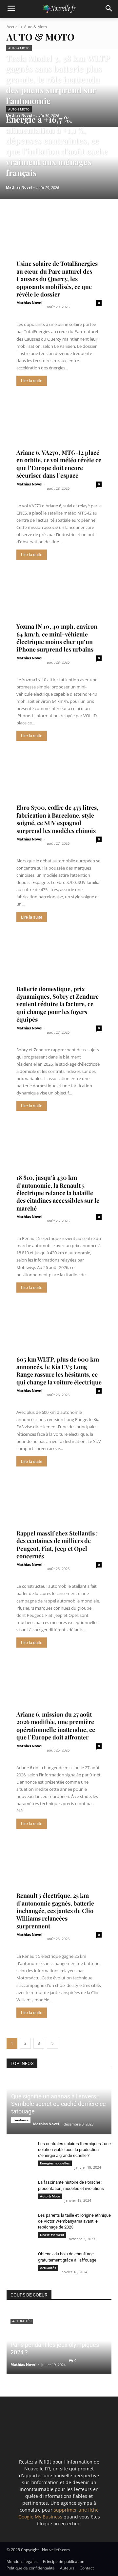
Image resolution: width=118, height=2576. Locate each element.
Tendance (21, 2120)
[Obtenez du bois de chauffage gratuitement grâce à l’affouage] (20, 2260)
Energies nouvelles (55, 2163)
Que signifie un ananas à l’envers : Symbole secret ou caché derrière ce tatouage (59, 2104)
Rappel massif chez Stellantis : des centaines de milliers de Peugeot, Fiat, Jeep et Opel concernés (57, 1545)
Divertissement (52, 2235)
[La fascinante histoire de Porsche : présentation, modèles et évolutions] (20, 2189)
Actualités (48, 2268)
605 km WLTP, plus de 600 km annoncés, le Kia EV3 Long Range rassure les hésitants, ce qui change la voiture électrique (59, 1371)
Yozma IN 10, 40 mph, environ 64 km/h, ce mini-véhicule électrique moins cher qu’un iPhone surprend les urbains (57, 638)
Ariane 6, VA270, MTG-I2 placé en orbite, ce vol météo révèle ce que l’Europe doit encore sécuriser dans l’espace (59, 464)
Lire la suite (32, 381)
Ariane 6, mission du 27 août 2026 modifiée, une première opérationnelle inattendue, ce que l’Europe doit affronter (56, 1726)
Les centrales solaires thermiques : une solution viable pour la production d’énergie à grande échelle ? (74, 2150)
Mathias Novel (29, 303)
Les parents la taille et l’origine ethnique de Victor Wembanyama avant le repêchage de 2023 (74, 2221)
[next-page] (52, 2043)
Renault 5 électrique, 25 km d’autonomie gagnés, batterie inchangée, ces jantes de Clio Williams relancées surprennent (55, 1911)
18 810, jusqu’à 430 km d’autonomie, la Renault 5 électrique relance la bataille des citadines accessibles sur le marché (58, 1193)
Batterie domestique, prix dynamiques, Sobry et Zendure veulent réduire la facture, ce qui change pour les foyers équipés (58, 1004)
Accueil (13, 27)
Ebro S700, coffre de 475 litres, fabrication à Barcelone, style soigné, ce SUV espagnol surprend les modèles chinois (57, 819)
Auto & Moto (19, 48)
